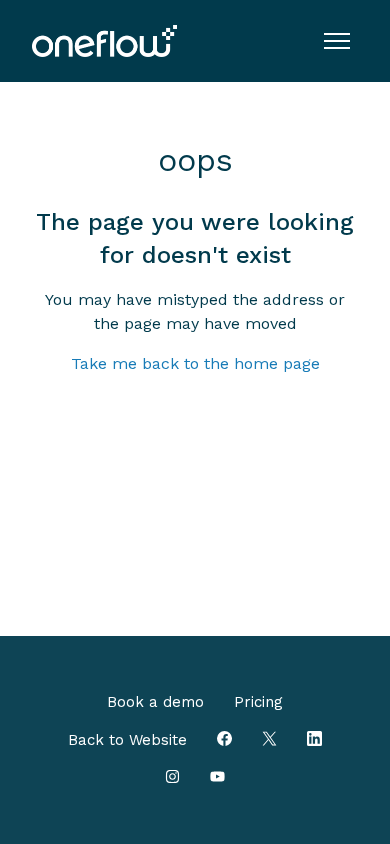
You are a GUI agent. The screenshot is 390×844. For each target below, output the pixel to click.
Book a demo (155, 702)
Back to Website (127, 740)
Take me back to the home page (195, 363)
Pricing (258, 702)
